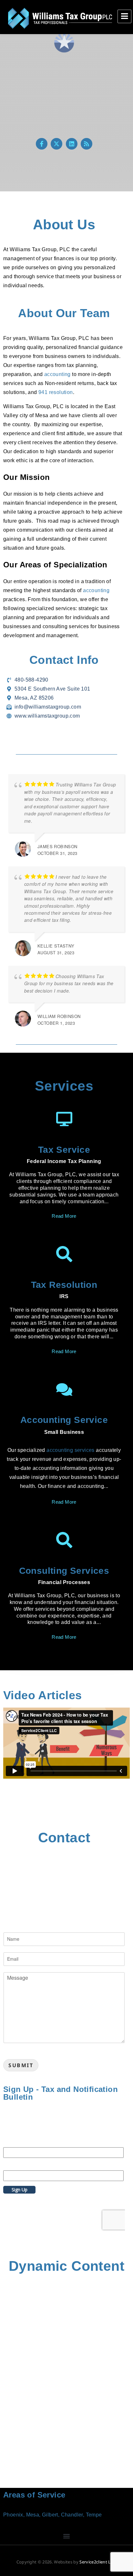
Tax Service (64, 1150)
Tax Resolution (64, 1285)
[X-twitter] (56, 144)
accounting (57, 374)
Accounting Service (64, 1420)
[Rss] (87, 144)
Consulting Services (64, 1571)
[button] (67, 2536)
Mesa (33, 2515)
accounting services (71, 1450)
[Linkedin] (72, 144)
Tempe (94, 2515)
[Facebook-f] (42, 144)
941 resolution (56, 392)
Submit (21, 2065)
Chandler (72, 2515)
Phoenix (13, 2515)
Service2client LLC (97, 2562)
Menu (124, 16)
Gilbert (50, 2515)
